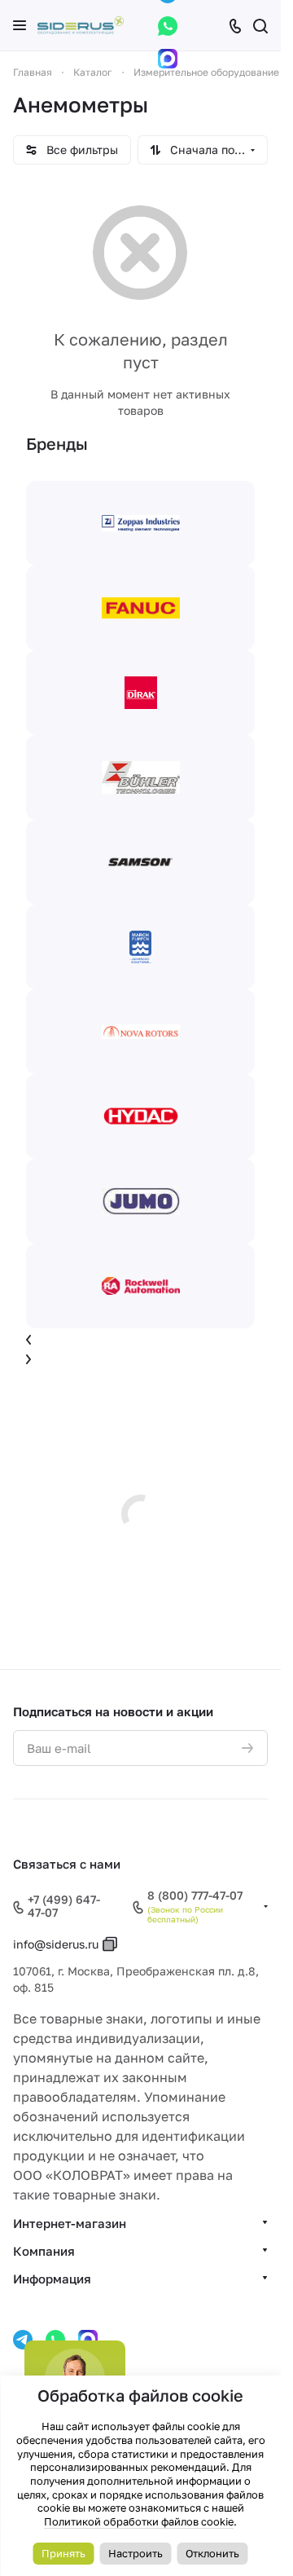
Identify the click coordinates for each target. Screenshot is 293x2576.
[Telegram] (23, 2340)
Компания (44, 2251)
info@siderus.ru (56, 1944)
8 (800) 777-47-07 (195, 1896)
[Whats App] (168, 26)
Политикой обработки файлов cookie (139, 2521)
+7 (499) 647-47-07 (64, 1907)
